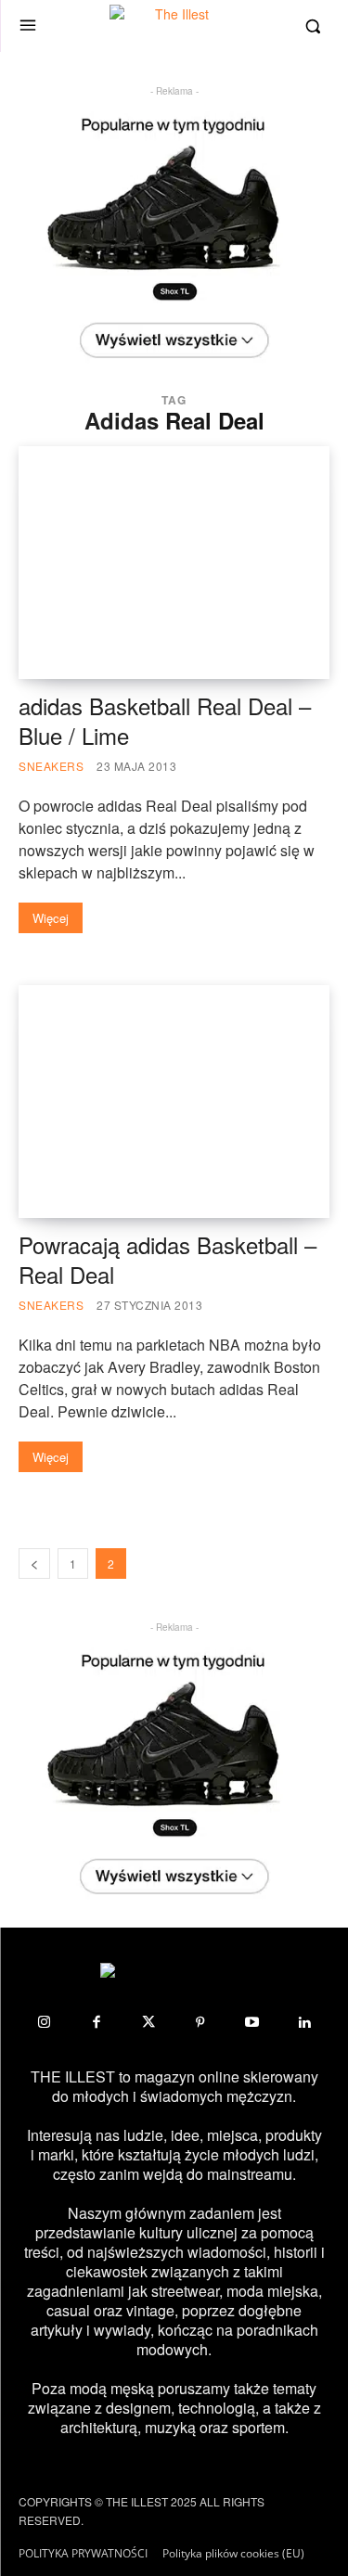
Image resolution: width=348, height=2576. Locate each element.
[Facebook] (97, 2022)
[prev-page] (34, 1564)
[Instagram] (45, 2022)
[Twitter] (148, 2022)
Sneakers (51, 766)
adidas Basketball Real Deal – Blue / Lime (165, 720)
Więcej (51, 918)
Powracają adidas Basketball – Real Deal (168, 1259)
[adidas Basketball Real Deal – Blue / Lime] (174, 563)
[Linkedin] (304, 2022)
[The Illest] (174, 26)
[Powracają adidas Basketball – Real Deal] (174, 1102)
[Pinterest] (200, 2022)
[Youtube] (252, 2022)
